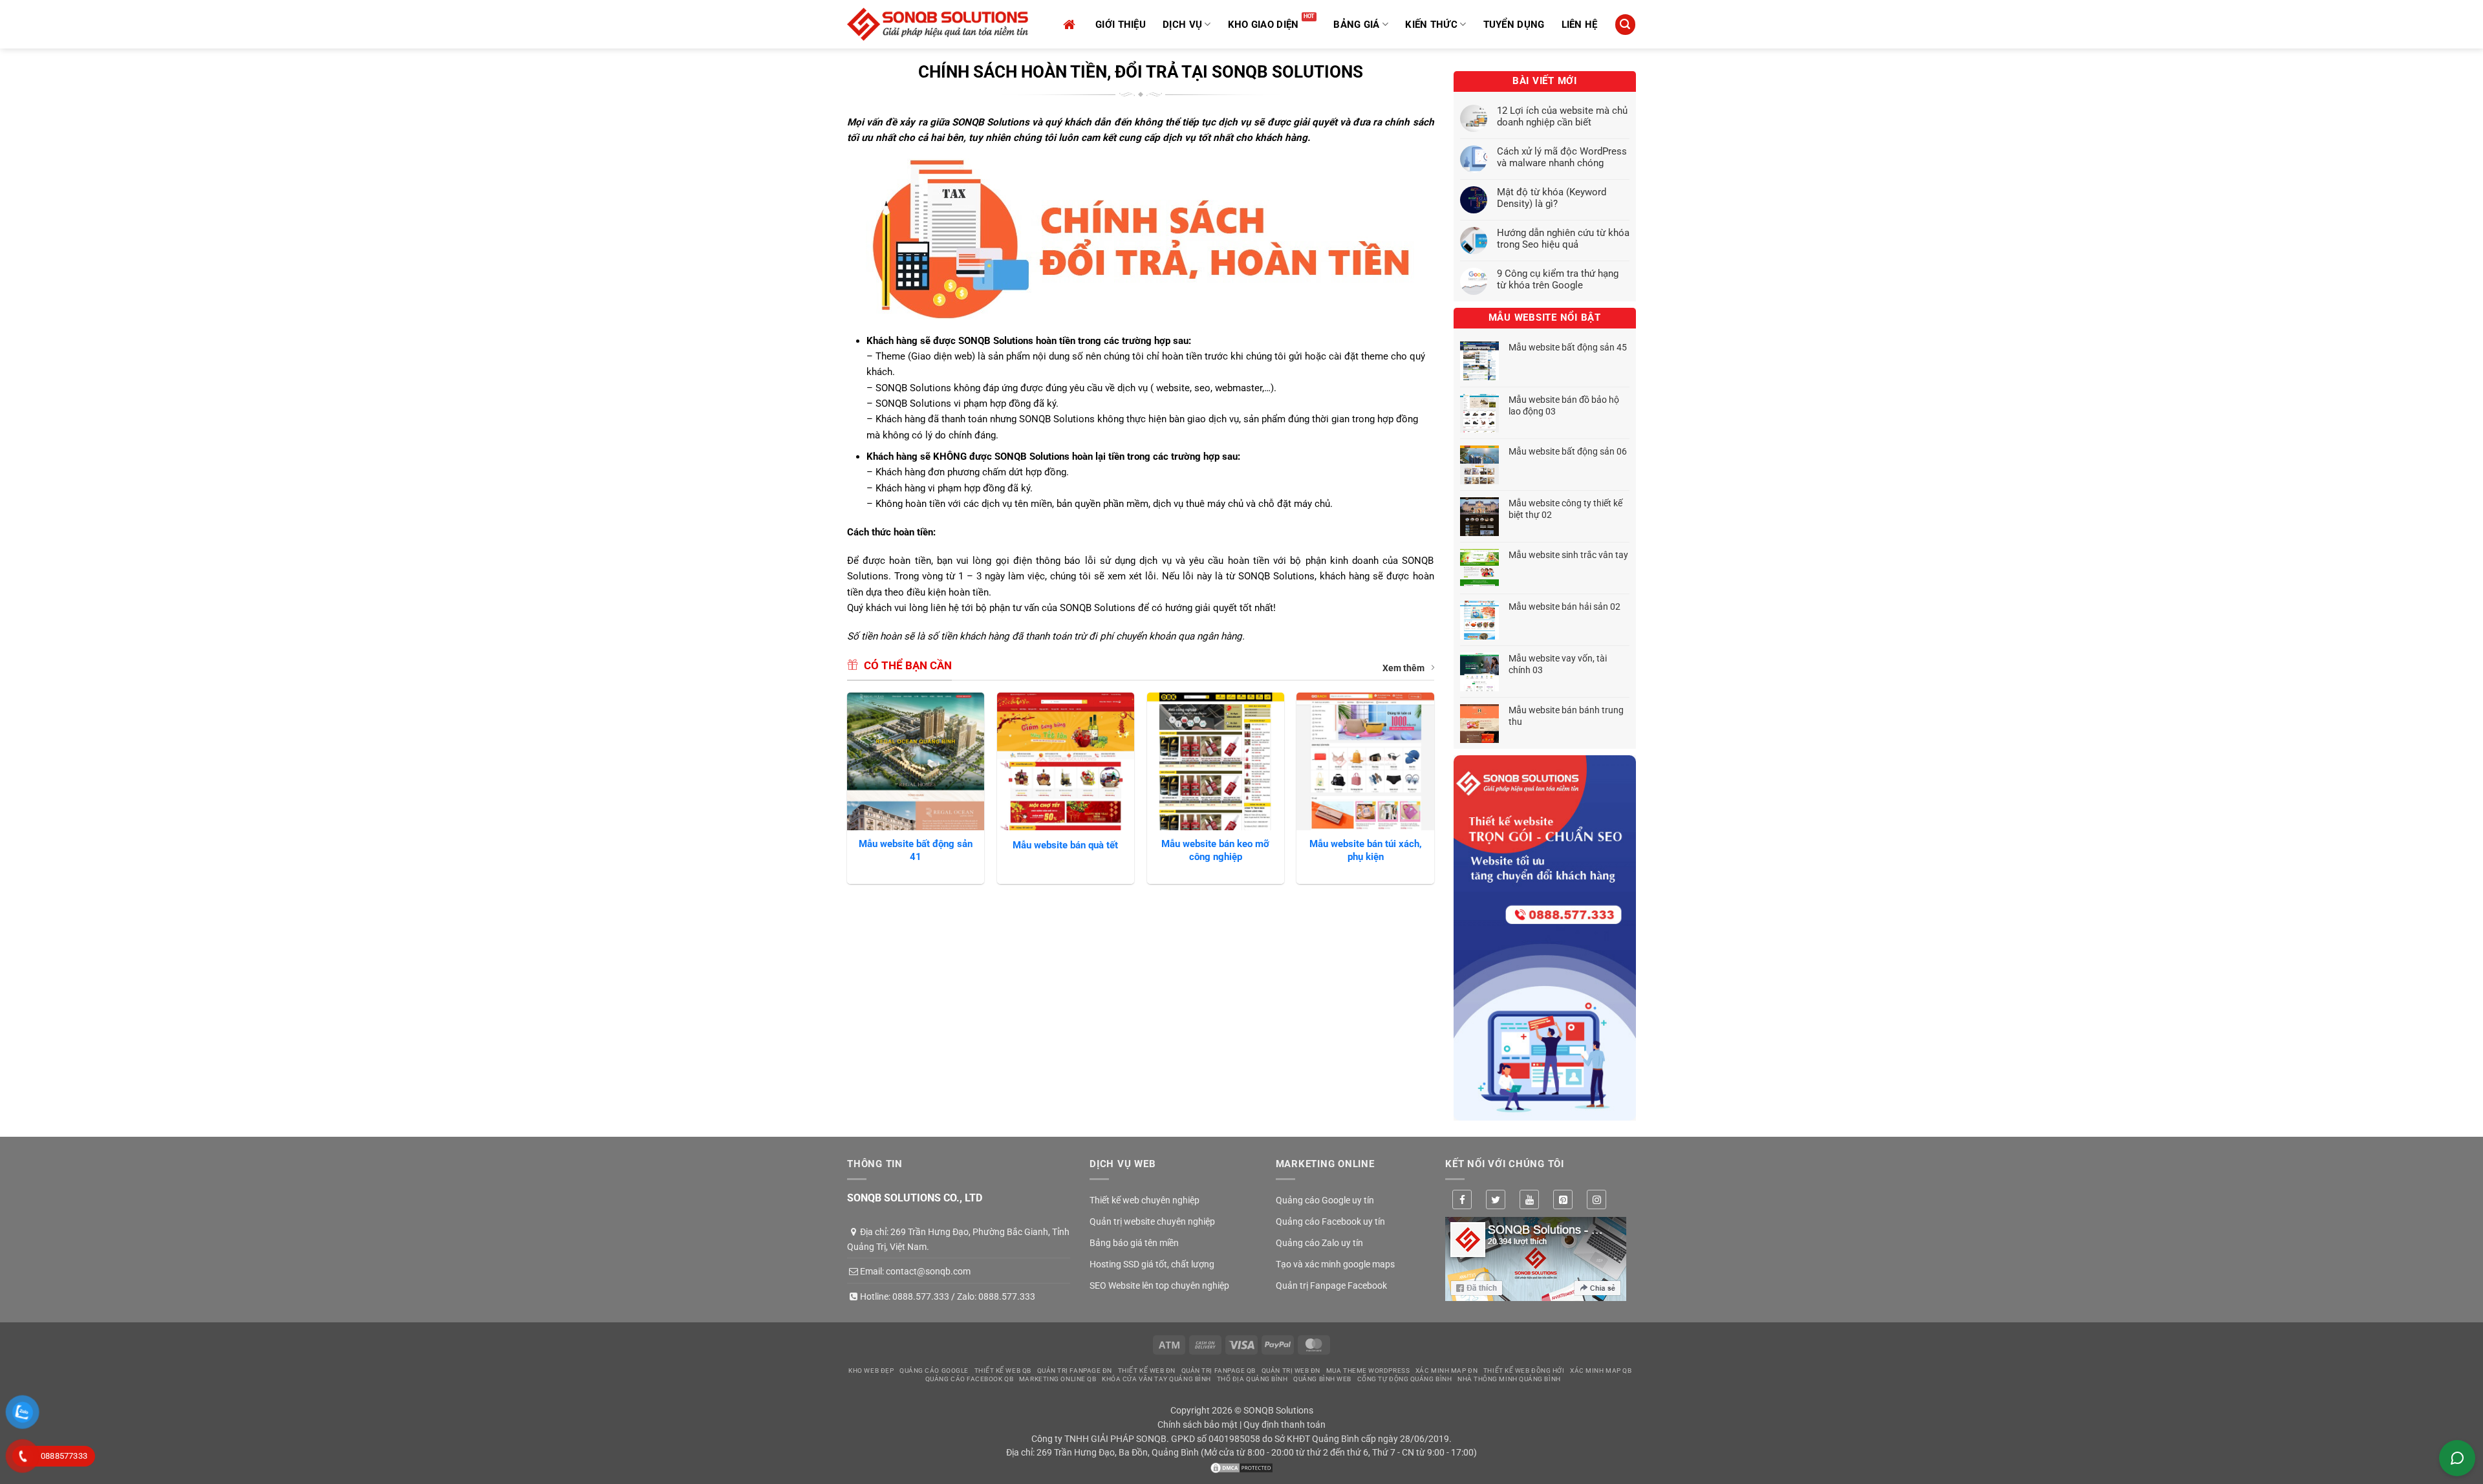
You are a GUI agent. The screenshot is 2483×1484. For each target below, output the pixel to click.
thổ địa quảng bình (1252, 1379)
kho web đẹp (871, 1371)
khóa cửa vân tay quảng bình (1156, 1379)
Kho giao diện (1263, 25)
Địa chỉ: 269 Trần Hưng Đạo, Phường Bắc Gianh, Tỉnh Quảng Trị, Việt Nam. (958, 1239)
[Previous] (848, 793)
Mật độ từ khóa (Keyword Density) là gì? (1552, 198)
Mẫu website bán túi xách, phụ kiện (1366, 850)
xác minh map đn (1446, 1371)
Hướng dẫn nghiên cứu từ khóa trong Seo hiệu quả (1563, 239)
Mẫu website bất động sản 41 (916, 850)
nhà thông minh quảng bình (1509, 1379)
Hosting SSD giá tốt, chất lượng (1152, 1264)
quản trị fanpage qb (1219, 1371)
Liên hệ (1580, 25)
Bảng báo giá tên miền (1134, 1243)
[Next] (1434, 793)
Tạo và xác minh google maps (1335, 1264)
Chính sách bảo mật (1198, 1425)
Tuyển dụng (1514, 25)
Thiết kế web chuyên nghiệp (1145, 1200)
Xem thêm (1403, 668)
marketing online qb (1058, 1379)
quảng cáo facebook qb (970, 1379)
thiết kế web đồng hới (1524, 1371)
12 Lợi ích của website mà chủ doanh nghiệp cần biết (1562, 116)
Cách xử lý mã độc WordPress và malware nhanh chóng (1562, 157)
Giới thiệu (1121, 25)
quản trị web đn (1291, 1371)
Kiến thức (1431, 25)
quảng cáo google (934, 1371)
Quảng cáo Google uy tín (1325, 1200)
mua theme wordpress (1368, 1371)
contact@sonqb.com (928, 1271)
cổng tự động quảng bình (1405, 1379)
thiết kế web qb (1003, 1371)
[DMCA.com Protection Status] (1241, 1467)
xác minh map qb (1601, 1371)
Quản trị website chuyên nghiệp (1152, 1221)
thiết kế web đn (1147, 1371)
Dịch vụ (1182, 25)
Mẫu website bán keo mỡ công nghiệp (1215, 850)
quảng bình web (1322, 1379)
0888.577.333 (921, 1296)
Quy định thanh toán (1284, 1425)
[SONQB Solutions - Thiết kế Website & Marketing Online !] (938, 24)
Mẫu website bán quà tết (1065, 845)
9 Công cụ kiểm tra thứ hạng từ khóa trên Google (1558, 279)
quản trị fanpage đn (1075, 1371)
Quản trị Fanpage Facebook (1331, 1285)
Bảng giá (1356, 25)
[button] (1625, 24)
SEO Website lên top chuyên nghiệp (1159, 1285)
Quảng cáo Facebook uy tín (1330, 1221)
